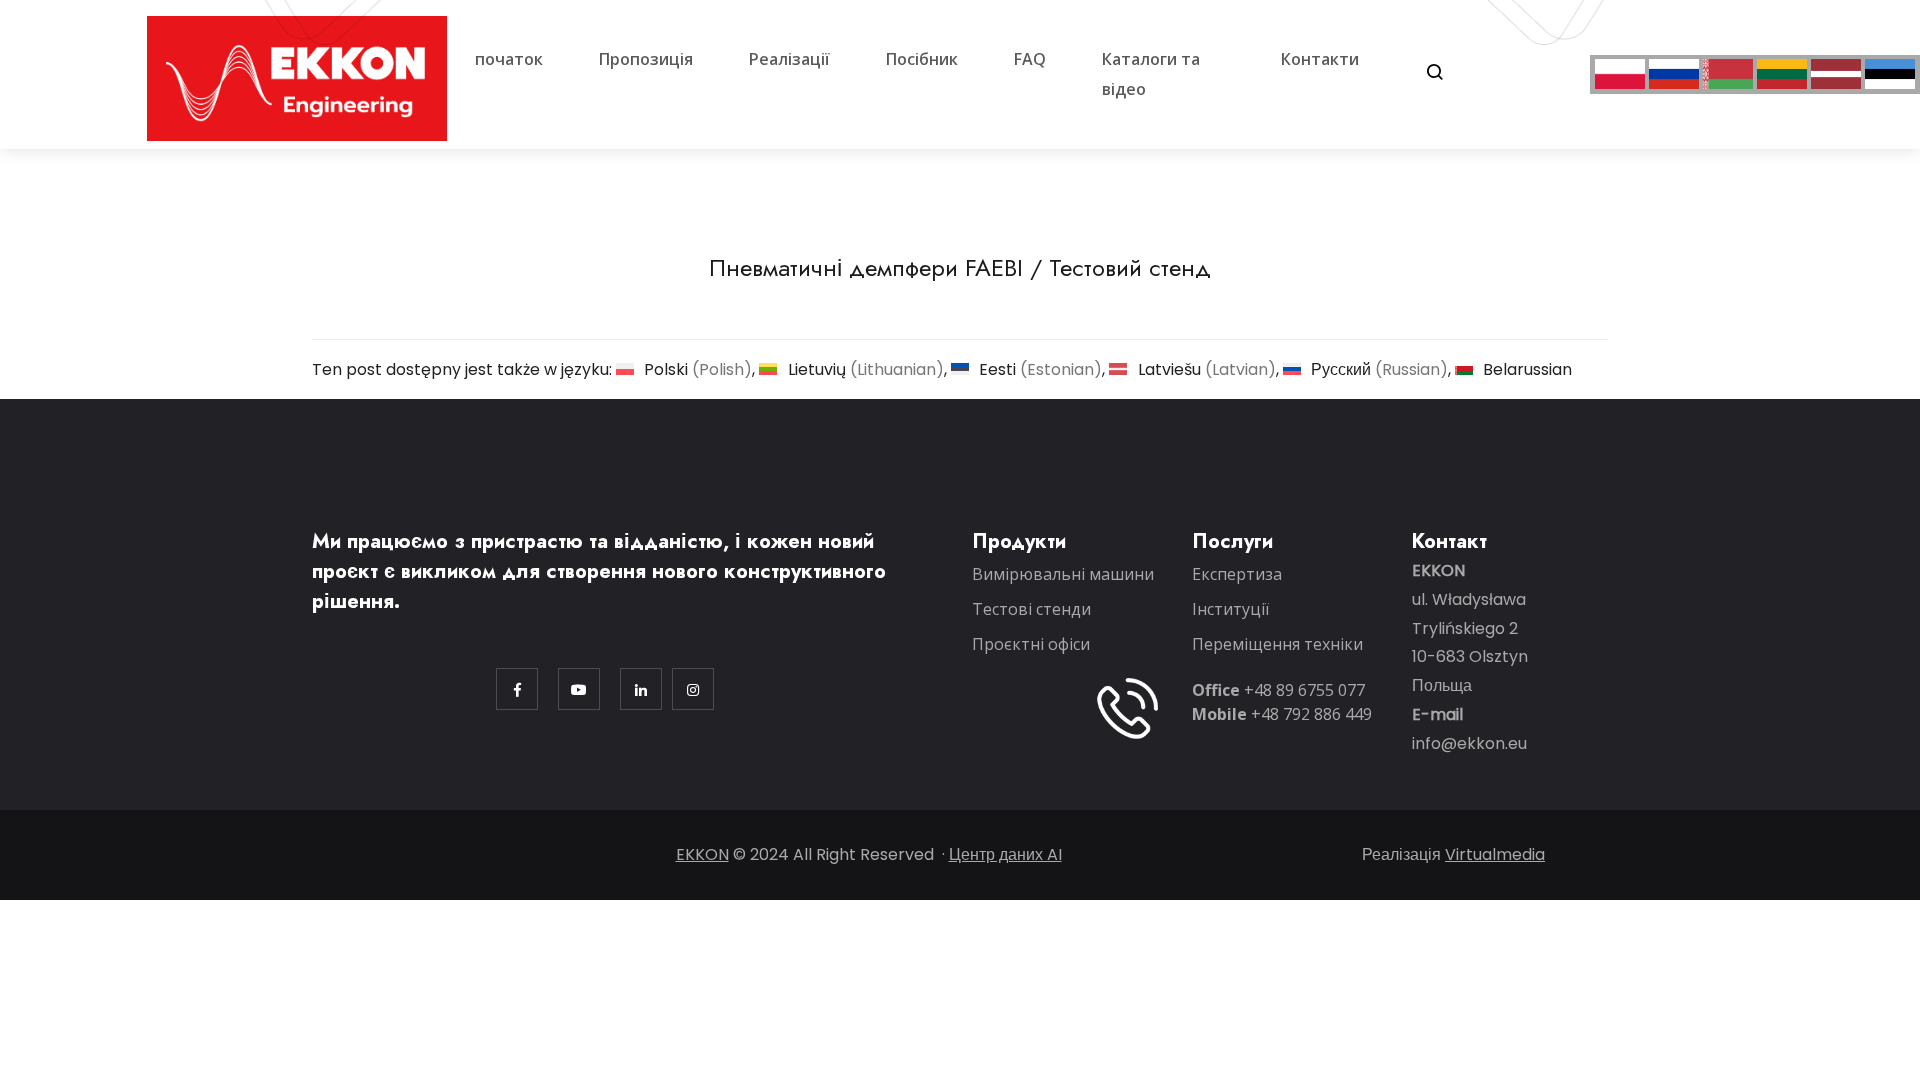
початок (509, 59)
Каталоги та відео (1151, 74)
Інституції (1230, 609)
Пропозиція (646, 59)
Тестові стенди (1031, 609)
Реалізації (789, 59)
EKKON (702, 854)
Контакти (1320, 59)
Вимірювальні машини (1063, 574)
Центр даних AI (1005, 854)
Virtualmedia (1495, 854)
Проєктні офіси (1031, 644)
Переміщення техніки (1277, 644)
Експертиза (1237, 574)
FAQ (1030, 59)
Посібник (922, 59)
